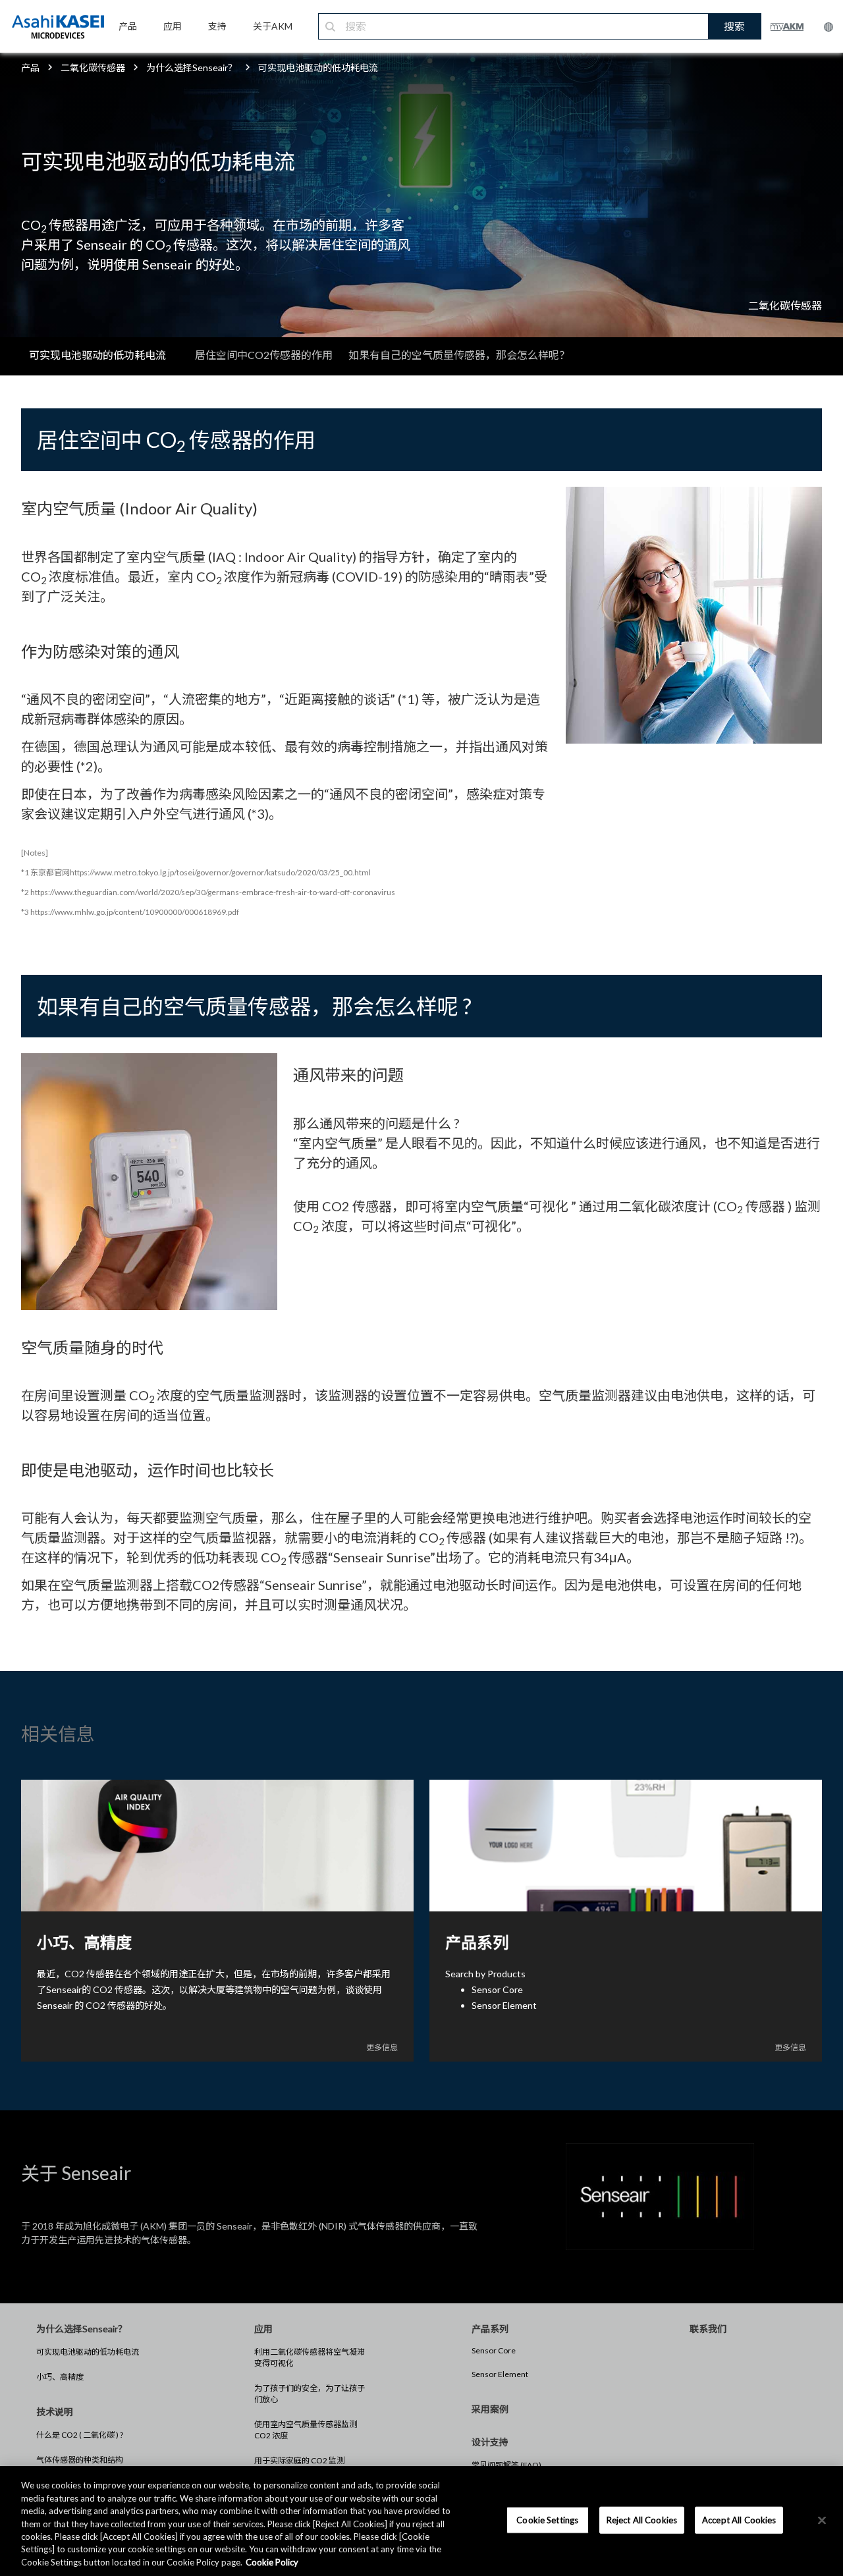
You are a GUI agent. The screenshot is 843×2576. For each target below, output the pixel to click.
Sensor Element (500, 2374)
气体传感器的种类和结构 (80, 2460)
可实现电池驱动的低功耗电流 (88, 2352)
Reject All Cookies (642, 2519)
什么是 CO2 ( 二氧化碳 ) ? (80, 2435)
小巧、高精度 (60, 2377)
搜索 (734, 26)
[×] (822, 2520)
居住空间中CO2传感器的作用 (264, 355)
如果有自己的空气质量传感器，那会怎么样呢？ (459, 355)
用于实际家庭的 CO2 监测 (299, 2460)
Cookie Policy (272, 2562)
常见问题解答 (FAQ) (506, 2465)
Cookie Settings (547, 2519)
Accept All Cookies (739, 2519)
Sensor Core (494, 2350)
